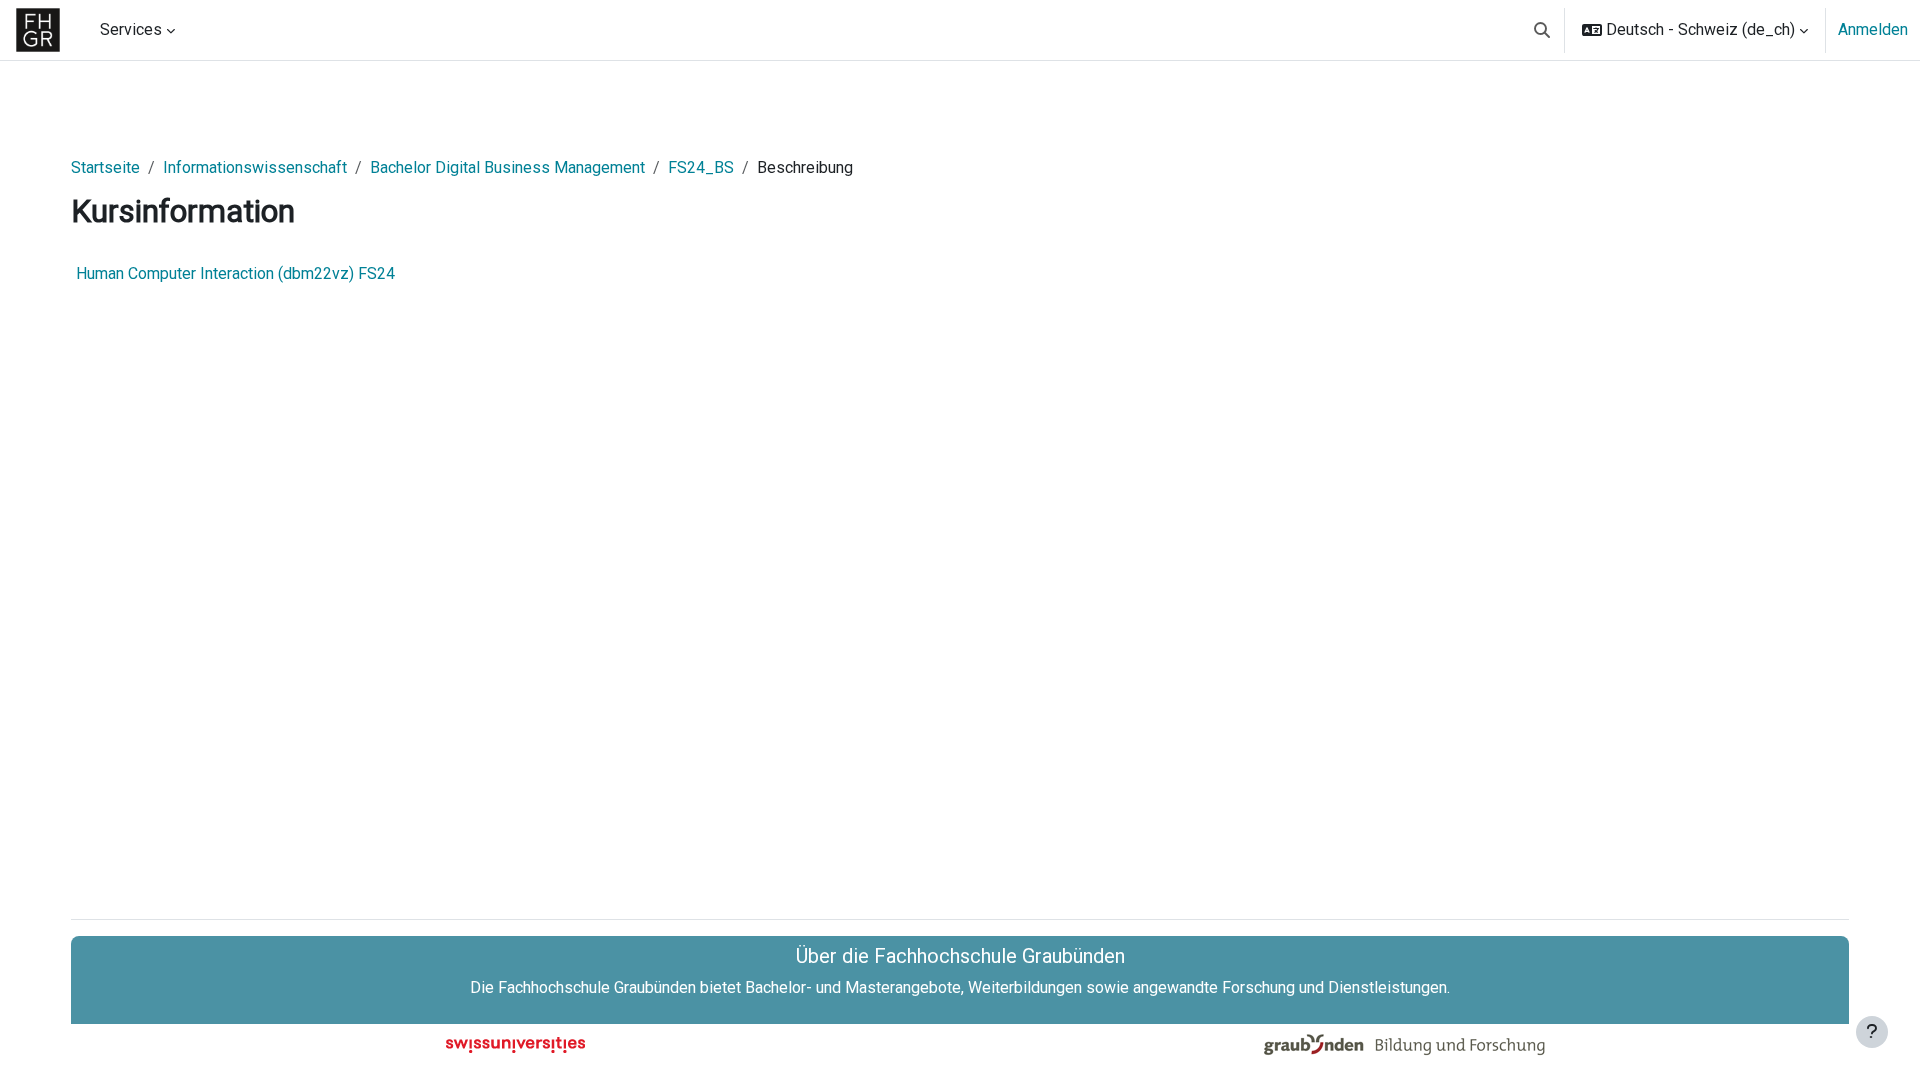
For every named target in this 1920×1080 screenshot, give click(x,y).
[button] (1542, 30)
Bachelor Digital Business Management (507, 167)
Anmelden (1873, 29)
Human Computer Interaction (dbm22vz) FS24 (235, 273)
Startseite (105, 167)
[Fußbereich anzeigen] (1872, 1032)
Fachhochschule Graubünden (597, 987)
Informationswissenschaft (255, 167)
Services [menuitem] (131, 29)
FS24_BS (701, 167)
